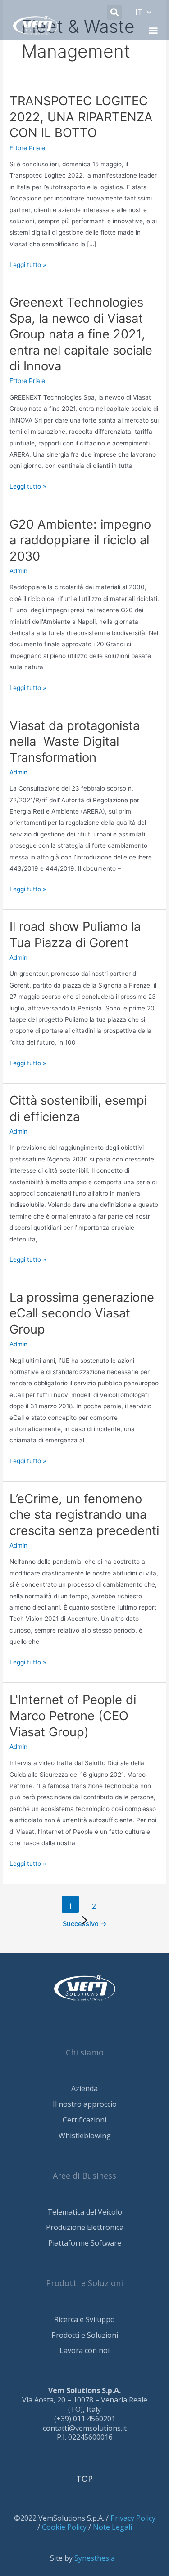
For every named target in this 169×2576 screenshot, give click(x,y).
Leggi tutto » (28, 264)
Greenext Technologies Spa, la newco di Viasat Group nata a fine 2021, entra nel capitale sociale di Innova (81, 334)
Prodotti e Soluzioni (85, 2335)
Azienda (84, 2088)
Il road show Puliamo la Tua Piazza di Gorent (75, 934)
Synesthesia (95, 2558)
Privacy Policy (133, 2518)
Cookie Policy (64, 2527)
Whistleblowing (85, 2136)
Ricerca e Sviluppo (84, 2319)
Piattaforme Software (85, 2243)
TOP (84, 2478)
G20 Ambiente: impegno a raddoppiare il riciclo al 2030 (80, 540)
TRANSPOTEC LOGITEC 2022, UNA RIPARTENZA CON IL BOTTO (81, 117)
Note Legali (112, 2527)
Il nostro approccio (85, 2104)
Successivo (85, 1924)
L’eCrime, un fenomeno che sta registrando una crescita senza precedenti (84, 1515)
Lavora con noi (84, 2350)
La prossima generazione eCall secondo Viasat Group (82, 1313)
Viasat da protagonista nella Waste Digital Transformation (75, 741)
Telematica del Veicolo (85, 2212)
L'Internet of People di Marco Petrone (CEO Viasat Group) (73, 1715)
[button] (114, 12)
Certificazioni (84, 2120)
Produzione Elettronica (85, 2227)
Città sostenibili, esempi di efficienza (78, 1108)
